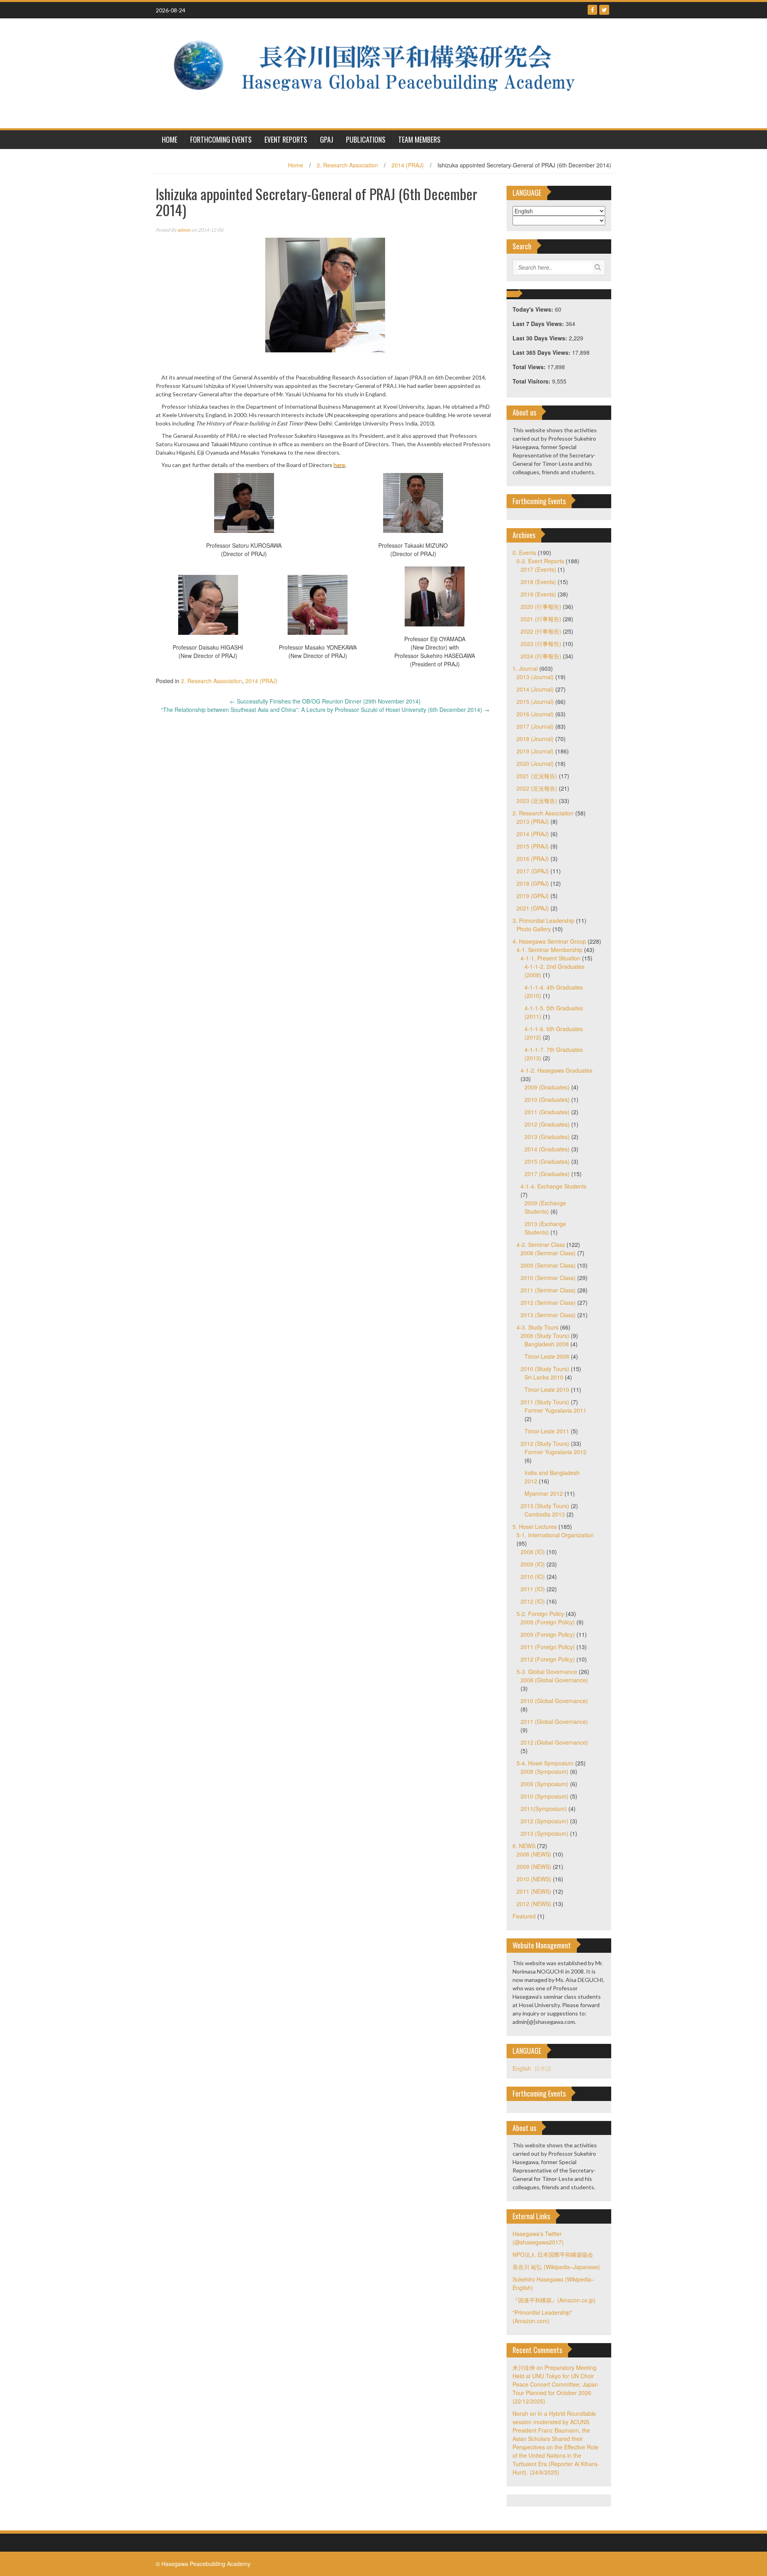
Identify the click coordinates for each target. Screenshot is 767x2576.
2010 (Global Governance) (554, 1701)
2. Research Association (347, 165)
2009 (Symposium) (544, 1784)
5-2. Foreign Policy (540, 1614)
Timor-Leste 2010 (547, 1389)
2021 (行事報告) (541, 619)
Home (296, 165)
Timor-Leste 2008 (547, 1356)
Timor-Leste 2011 (547, 1431)
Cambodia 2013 (545, 1514)
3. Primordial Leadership (543, 920)
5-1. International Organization (555, 1535)
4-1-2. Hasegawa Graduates (556, 1070)
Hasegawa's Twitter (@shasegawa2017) (538, 2238)
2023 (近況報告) (537, 801)
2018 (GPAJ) (533, 883)
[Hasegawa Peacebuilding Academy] (381, 72)
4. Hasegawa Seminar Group (549, 941)
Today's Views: (534, 309)
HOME (170, 139)
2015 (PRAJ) (533, 846)
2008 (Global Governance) (554, 1680)
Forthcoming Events (221, 139)
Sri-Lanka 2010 (544, 1377)
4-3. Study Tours (537, 1327)
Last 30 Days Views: (541, 338)
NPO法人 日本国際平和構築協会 (553, 2254)
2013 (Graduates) (547, 1137)
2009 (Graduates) (547, 1087)
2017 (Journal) (535, 726)
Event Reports (286, 139)
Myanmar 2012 (544, 1493)
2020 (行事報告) (541, 606)
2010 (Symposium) (544, 1796)
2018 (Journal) (535, 739)
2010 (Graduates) (547, 1099)
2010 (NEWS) (534, 1879)
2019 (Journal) (535, 751)
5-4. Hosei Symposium (545, 1763)
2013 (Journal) (535, 677)
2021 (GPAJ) (533, 908)
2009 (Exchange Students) (545, 1207)
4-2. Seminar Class (541, 1244)
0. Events (524, 553)
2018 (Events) (538, 582)
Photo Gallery (534, 929)
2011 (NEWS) (534, 1891)
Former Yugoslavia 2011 (555, 1410)
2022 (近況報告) (537, 788)
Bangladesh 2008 (547, 1344)
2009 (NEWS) (534, 1866)
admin (184, 230)
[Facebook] (592, 10)
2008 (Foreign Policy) (548, 1622)
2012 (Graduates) (547, 1124)
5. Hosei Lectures (535, 1527)
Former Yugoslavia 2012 (555, 1452)
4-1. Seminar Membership (549, 950)
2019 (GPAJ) (533, 896)
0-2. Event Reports (540, 561)
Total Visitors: (532, 381)
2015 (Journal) (535, 702)
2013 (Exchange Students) (545, 1228)
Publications (366, 139)
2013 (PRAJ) (533, 821)
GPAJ (327, 139)
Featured (524, 1916)
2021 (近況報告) (537, 776)
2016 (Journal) (535, 714)
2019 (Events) (538, 594)
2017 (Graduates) (547, 1174)
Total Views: (530, 367)
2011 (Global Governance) (554, 1721)
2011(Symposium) (544, 1809)
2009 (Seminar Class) (548, 1265)
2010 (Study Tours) (545, 1369)
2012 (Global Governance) (554, 1742)
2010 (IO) (533, 1576)
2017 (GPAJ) (533, 871)
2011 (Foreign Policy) (548, 1647)
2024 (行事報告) (541, 656)
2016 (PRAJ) (533, 859)
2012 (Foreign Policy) (548, 1659)
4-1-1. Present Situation (550, 958)
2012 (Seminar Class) (548, 1302)
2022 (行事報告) (541, 631)
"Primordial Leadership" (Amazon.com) (542, 2317)
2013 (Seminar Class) (548, 1315)
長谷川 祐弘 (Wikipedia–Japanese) (556, 2267)
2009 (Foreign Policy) (548, 1634)
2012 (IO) (533, 1601)
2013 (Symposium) (544, 1833)
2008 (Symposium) (544, 1771)
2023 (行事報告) (541, 644)
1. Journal (525, 668)
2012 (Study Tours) (545, 1443)
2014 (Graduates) (547, 1149)
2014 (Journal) (535, 689)
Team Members (419, 139)
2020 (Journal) (535, 763)
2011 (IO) (533, 1589)
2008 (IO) (533, 1552)
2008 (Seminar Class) (548, 1253)
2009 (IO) (533, 1564)
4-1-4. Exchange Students (553, 1186)
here (339, 465)
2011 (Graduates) (547, 1112)
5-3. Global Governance (547, 1672)
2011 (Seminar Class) (548, 1290)
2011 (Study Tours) (545, 1402)
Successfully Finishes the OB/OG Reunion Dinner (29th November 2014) (325, 701)
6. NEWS (524, 1846)
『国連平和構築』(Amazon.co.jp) (554, 2300)
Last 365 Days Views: (542, 352)
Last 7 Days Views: (539, 324)
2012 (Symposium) (544, 1821)
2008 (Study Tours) (545, 1336)
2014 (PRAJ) (408, 165)
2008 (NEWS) (534, 1854)
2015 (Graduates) (547, 1161)
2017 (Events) (538, 569)
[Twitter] (604, 10)
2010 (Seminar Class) (548, 1278)
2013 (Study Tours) (545, 1506)
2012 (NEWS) (534, 1904)
